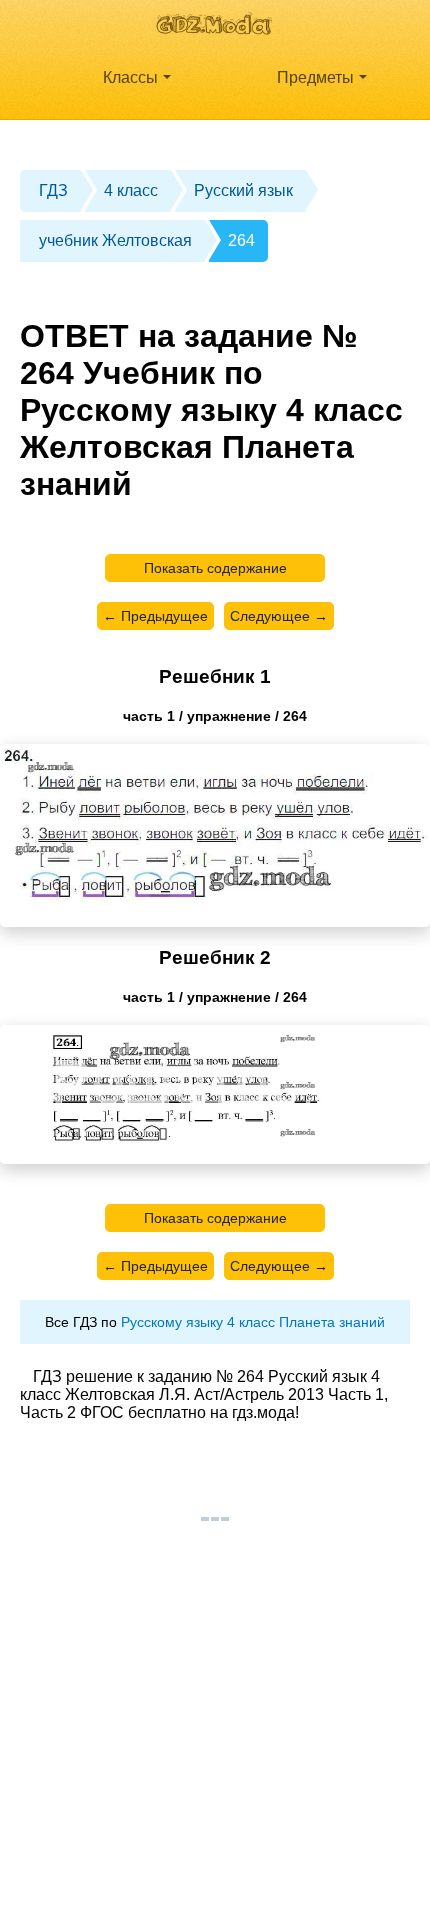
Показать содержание (215, 568)
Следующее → (279, 616)
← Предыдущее (155, 616)
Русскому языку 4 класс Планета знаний (253, 1322)
